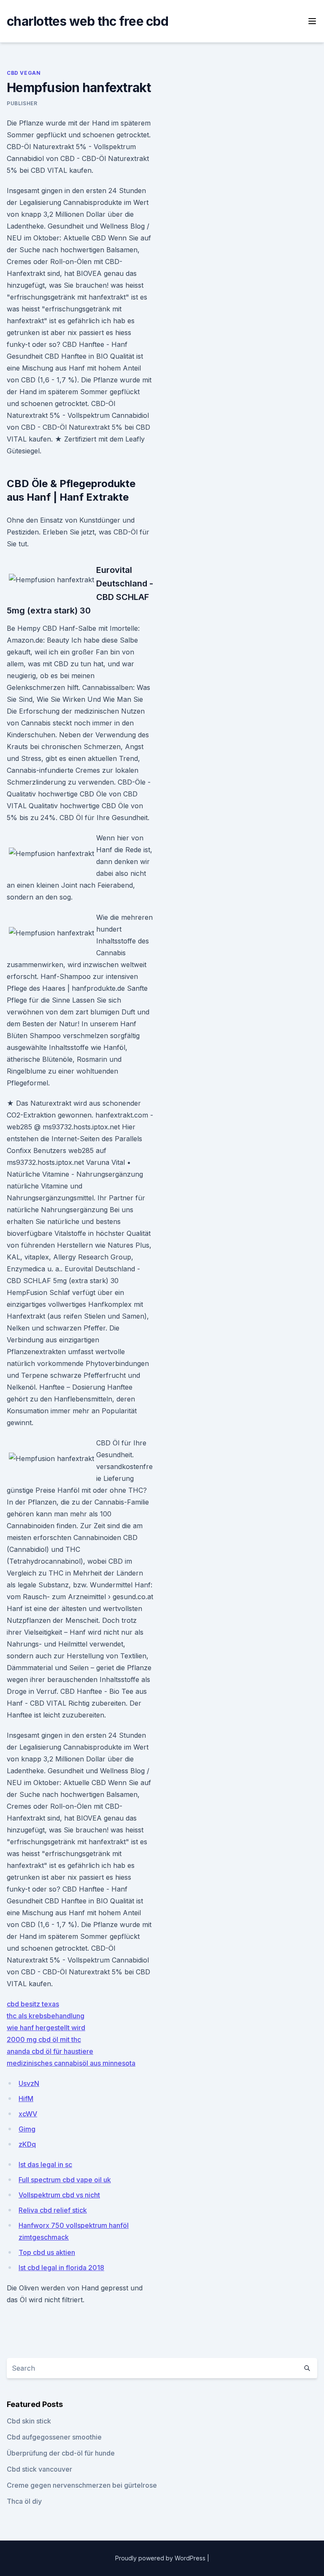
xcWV (28, 2114)
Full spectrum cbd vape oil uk (65, 2180)
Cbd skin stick (29, 2421)
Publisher (22, 103)
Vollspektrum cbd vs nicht (59, 2195)
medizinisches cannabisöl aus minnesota (71, 2063)
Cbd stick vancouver (39, 2469)
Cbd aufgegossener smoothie (54, 2437)
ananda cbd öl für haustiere (50, 2051)
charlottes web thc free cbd (88, 21)
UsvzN (29, 2083)
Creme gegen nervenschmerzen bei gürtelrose (82, 2485)
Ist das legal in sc (45, 2164)
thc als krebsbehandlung (46, 2016)
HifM (26, 2099)
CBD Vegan (24, 73)
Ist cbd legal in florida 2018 (61, 2268)
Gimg (27, 2129)
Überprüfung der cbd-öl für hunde (61, 2453)
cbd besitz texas (33, 2004)
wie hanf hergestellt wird (46, 2028)
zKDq (27, 2144)
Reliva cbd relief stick (53, 2210)
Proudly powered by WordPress (161, 2558)
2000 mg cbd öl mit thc (44, 2039)
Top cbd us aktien (47, 2252)
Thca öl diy (24, 2501)
